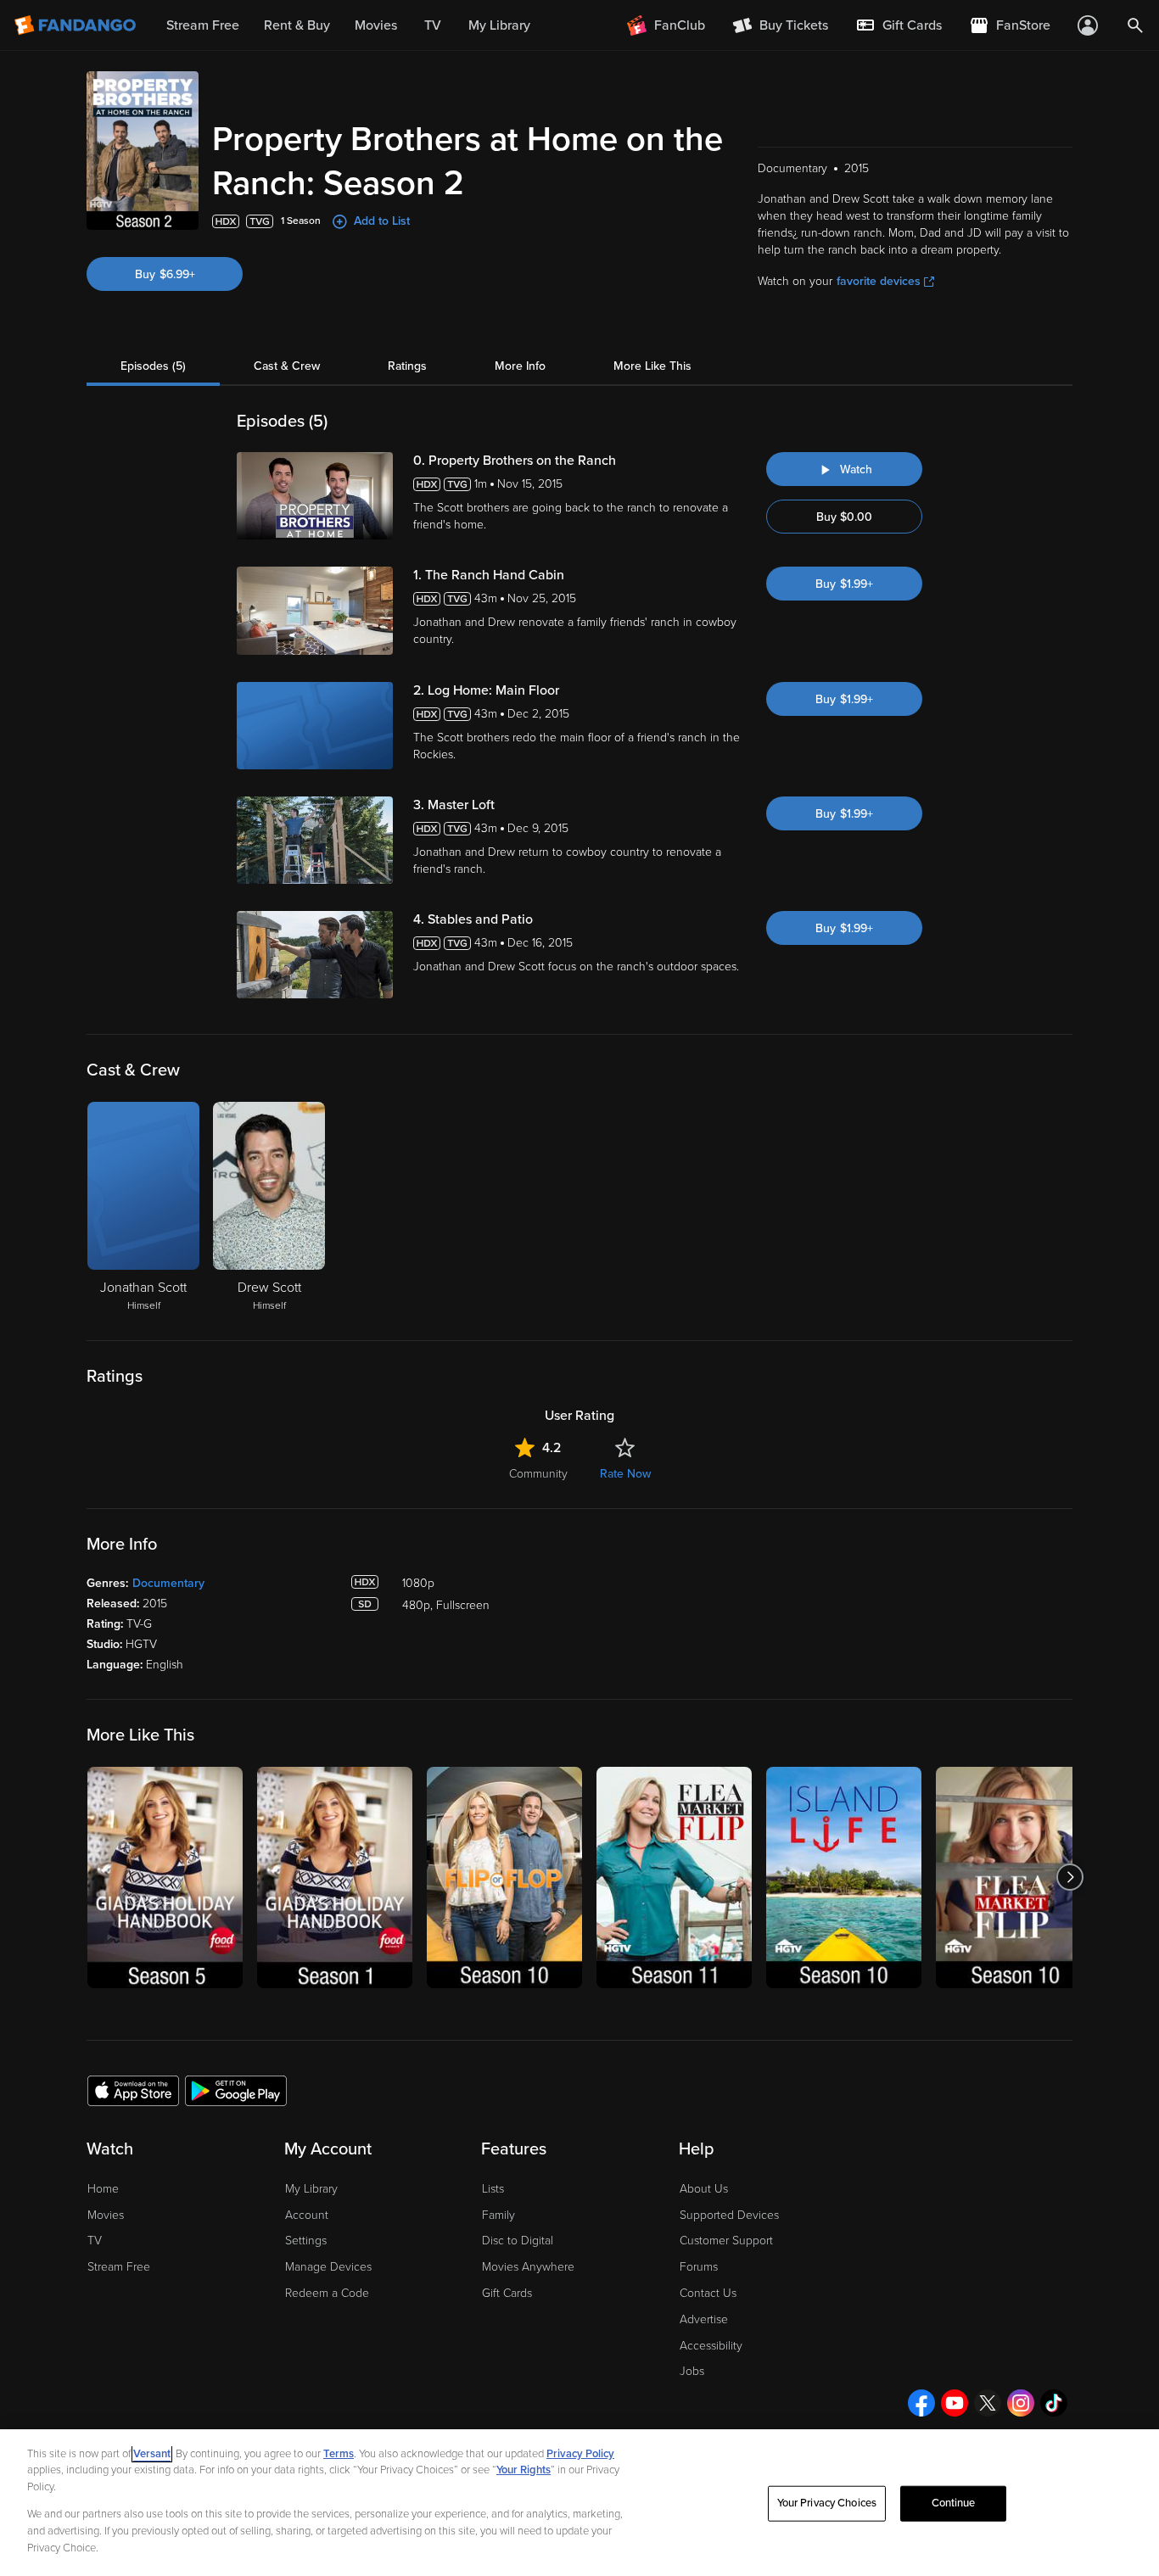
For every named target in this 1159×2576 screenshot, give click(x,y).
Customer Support (726, 2241)
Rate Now (625, 1474)
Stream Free (119, 2267)
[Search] (1135, 25)
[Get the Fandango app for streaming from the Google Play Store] (236, 2090)
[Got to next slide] (1070, 1878)
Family (498, 2215)
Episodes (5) (153, 366)
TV (95, 2241)
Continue (954, 2503)
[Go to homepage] (77, 25)
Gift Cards (507, 2293)
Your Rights (524, 2470)
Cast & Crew (287, 366)
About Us (704, 2189)
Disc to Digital (518, 2241)
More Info (520, 366)
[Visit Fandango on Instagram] (1021, 2403)
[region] (579, 2503)
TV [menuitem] (433, 25)
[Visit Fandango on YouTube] (955, 2403)
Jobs (692, 2371)
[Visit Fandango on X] (988, 2403)
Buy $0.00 (844, 517)
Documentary (168, 1583)
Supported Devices (729, 2215)
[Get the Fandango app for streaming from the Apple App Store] (133, 2090)
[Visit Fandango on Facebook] (921, 2403)
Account (307, 2215)
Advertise (704, 2319)
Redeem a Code (327, 2293)
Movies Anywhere (528, 2267)
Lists (493, 2189)
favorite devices (879, 281)
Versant (152, 2454)
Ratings (407, 366)
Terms (339, 2454)
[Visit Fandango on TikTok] (1054, 2403)
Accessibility (711, 2346)
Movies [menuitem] (376, 25)
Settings (306, 2241)
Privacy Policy (580, 2454)
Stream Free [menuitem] (203, 25)
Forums (699, 2267)
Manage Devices (328, 2267)
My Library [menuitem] (499, 25)
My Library (311, 2189)
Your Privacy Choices (827, 2503)
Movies (106, 2215)
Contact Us (708, 2293)
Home (103, 2189)
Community (538, 1474)
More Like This (652, 366)
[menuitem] (899, 25)
